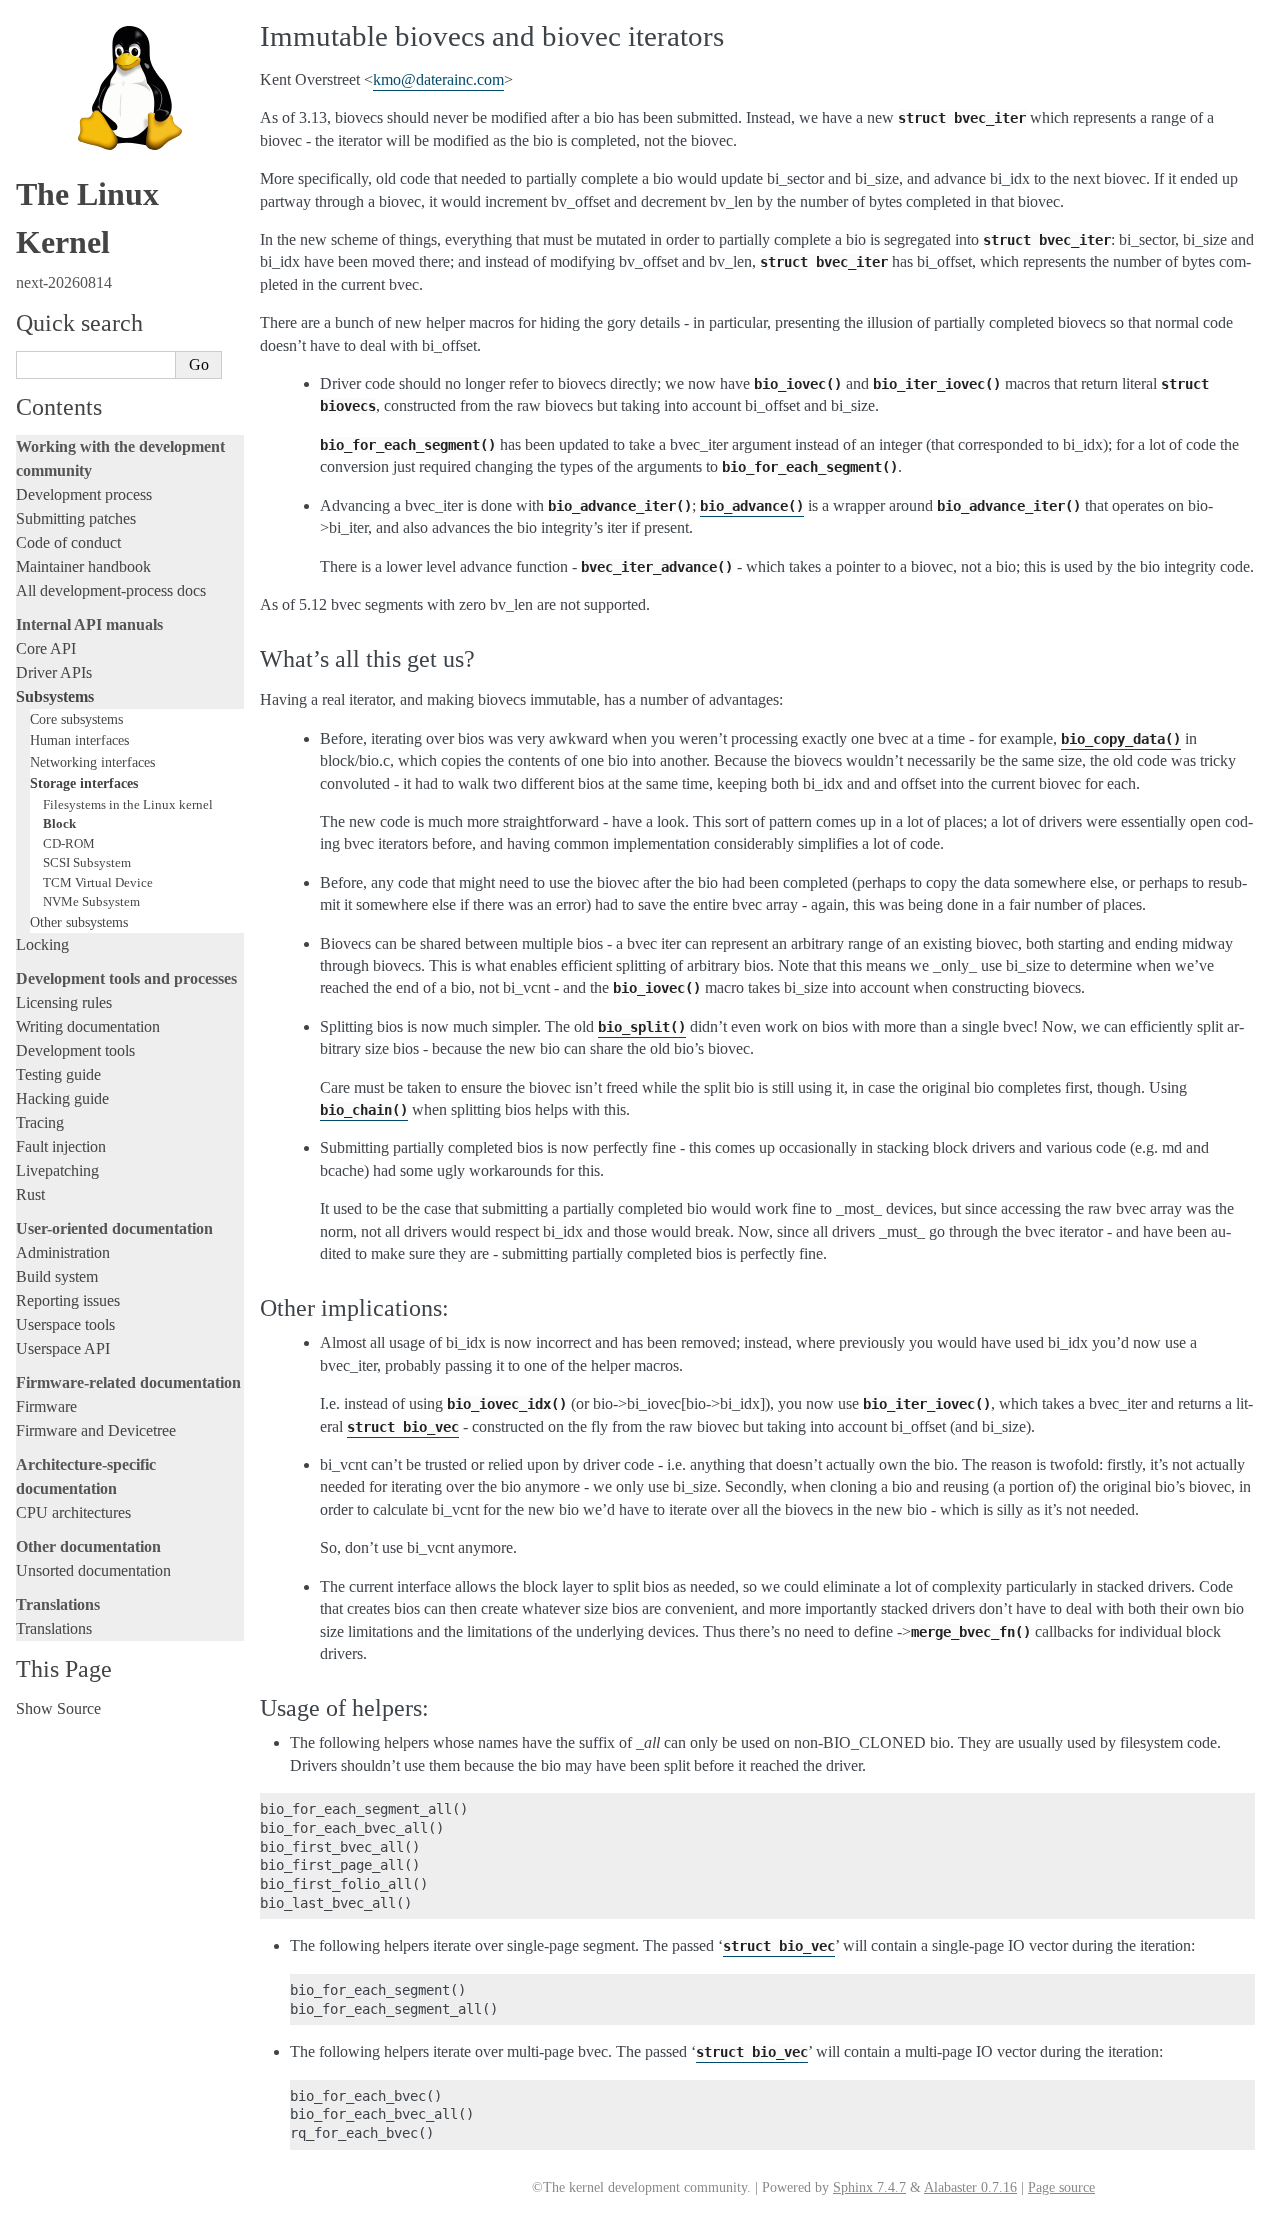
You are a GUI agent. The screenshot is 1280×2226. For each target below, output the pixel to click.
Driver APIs (54, 672)
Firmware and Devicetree (96, 1430)
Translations (54, 1628)
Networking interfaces (92, 762)
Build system (57, 1276)
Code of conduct (68, 542)
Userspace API (63, 1348)
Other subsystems (79, 922)
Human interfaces (79, 740)
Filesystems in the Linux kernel (128, 804)
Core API (46, 648)
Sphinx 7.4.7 (869, 2187)
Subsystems (55, 696)
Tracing (40, 1122)
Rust (30, 1194)
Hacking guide (62, 1098)
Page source (1061, 2187)
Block (59, 823)
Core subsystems (76, 719)
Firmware (46, 1406)
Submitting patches (76, 518)
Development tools (75, 1050)
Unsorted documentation (93, 1570)
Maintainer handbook (83, 566)
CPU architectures (73, 1512)
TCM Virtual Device (98, 882)
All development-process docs (111, 590)
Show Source (58, 1708)
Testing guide (58, 1074)
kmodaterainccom (438, 79)
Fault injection (61, 1146)
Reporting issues (68, 1300)
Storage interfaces (84, 783)
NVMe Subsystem (91, 901)
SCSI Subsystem (87, 862)
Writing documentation (88, 1026)
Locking (42, 944)
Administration (63, 1252)
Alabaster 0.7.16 (970, 2187)
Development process (84, 494)
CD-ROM (69, 843)
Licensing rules (64, 1002)
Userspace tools (65, 1324)
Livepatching (57, 1170)
